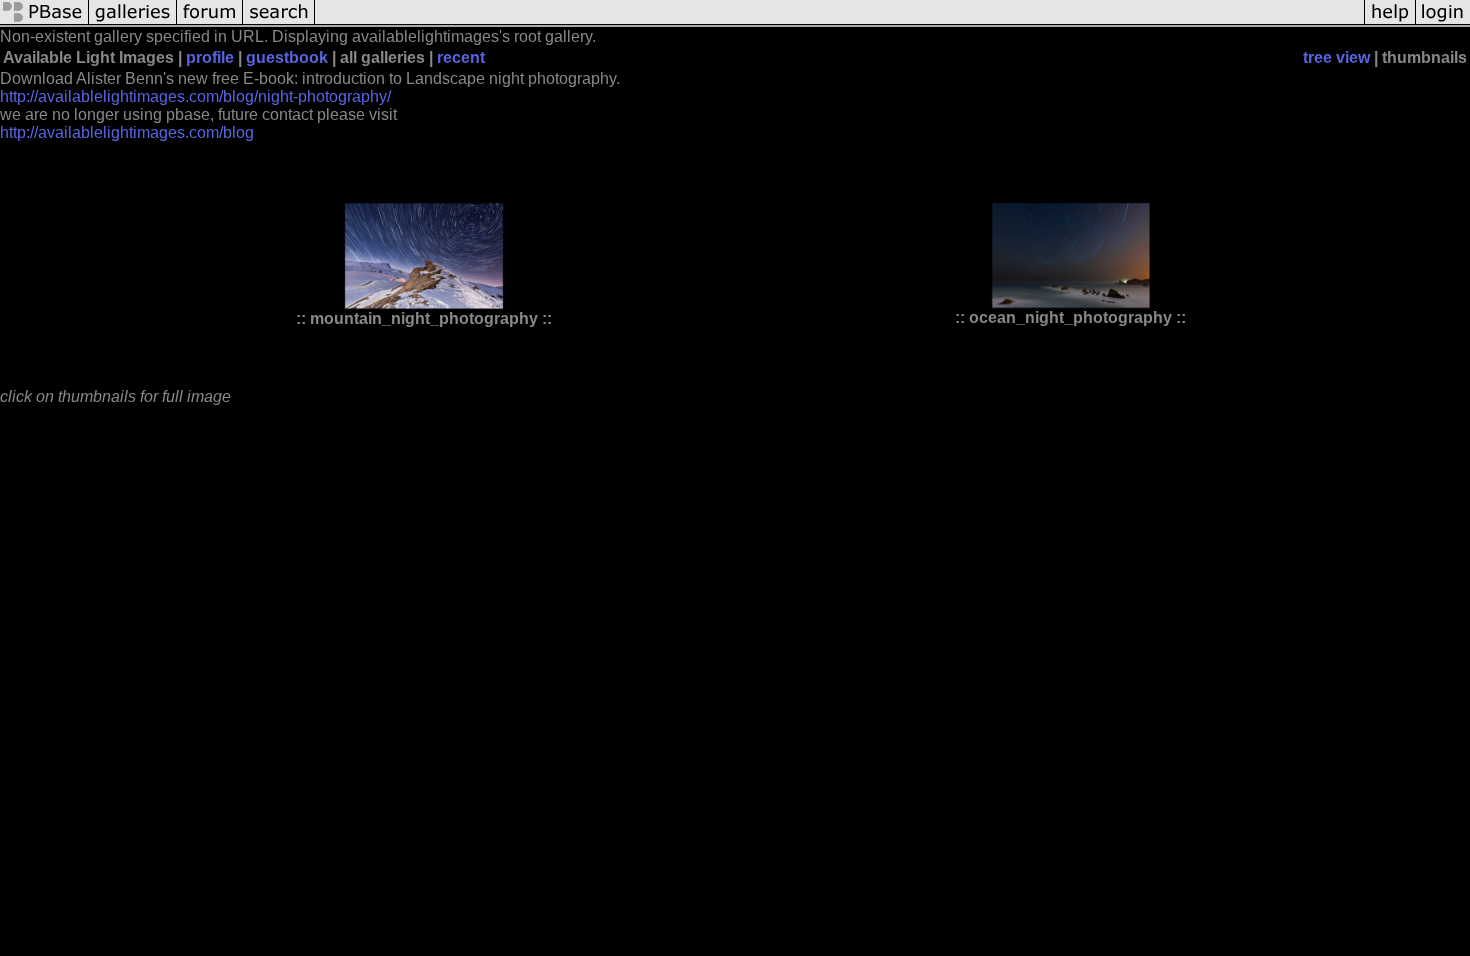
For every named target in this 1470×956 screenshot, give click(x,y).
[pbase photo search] (279, 22)
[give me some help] (1390, 22)
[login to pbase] (1443, 22)
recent (461, 57)
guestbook (287, 57)
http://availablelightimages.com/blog (127, 132)
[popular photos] (839, 22)
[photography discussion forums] (210, 22)
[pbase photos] (44, 22)
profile (210, 57)
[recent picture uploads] (133, 22)
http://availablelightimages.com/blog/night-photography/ (195, 96)
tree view (1336, 57)
